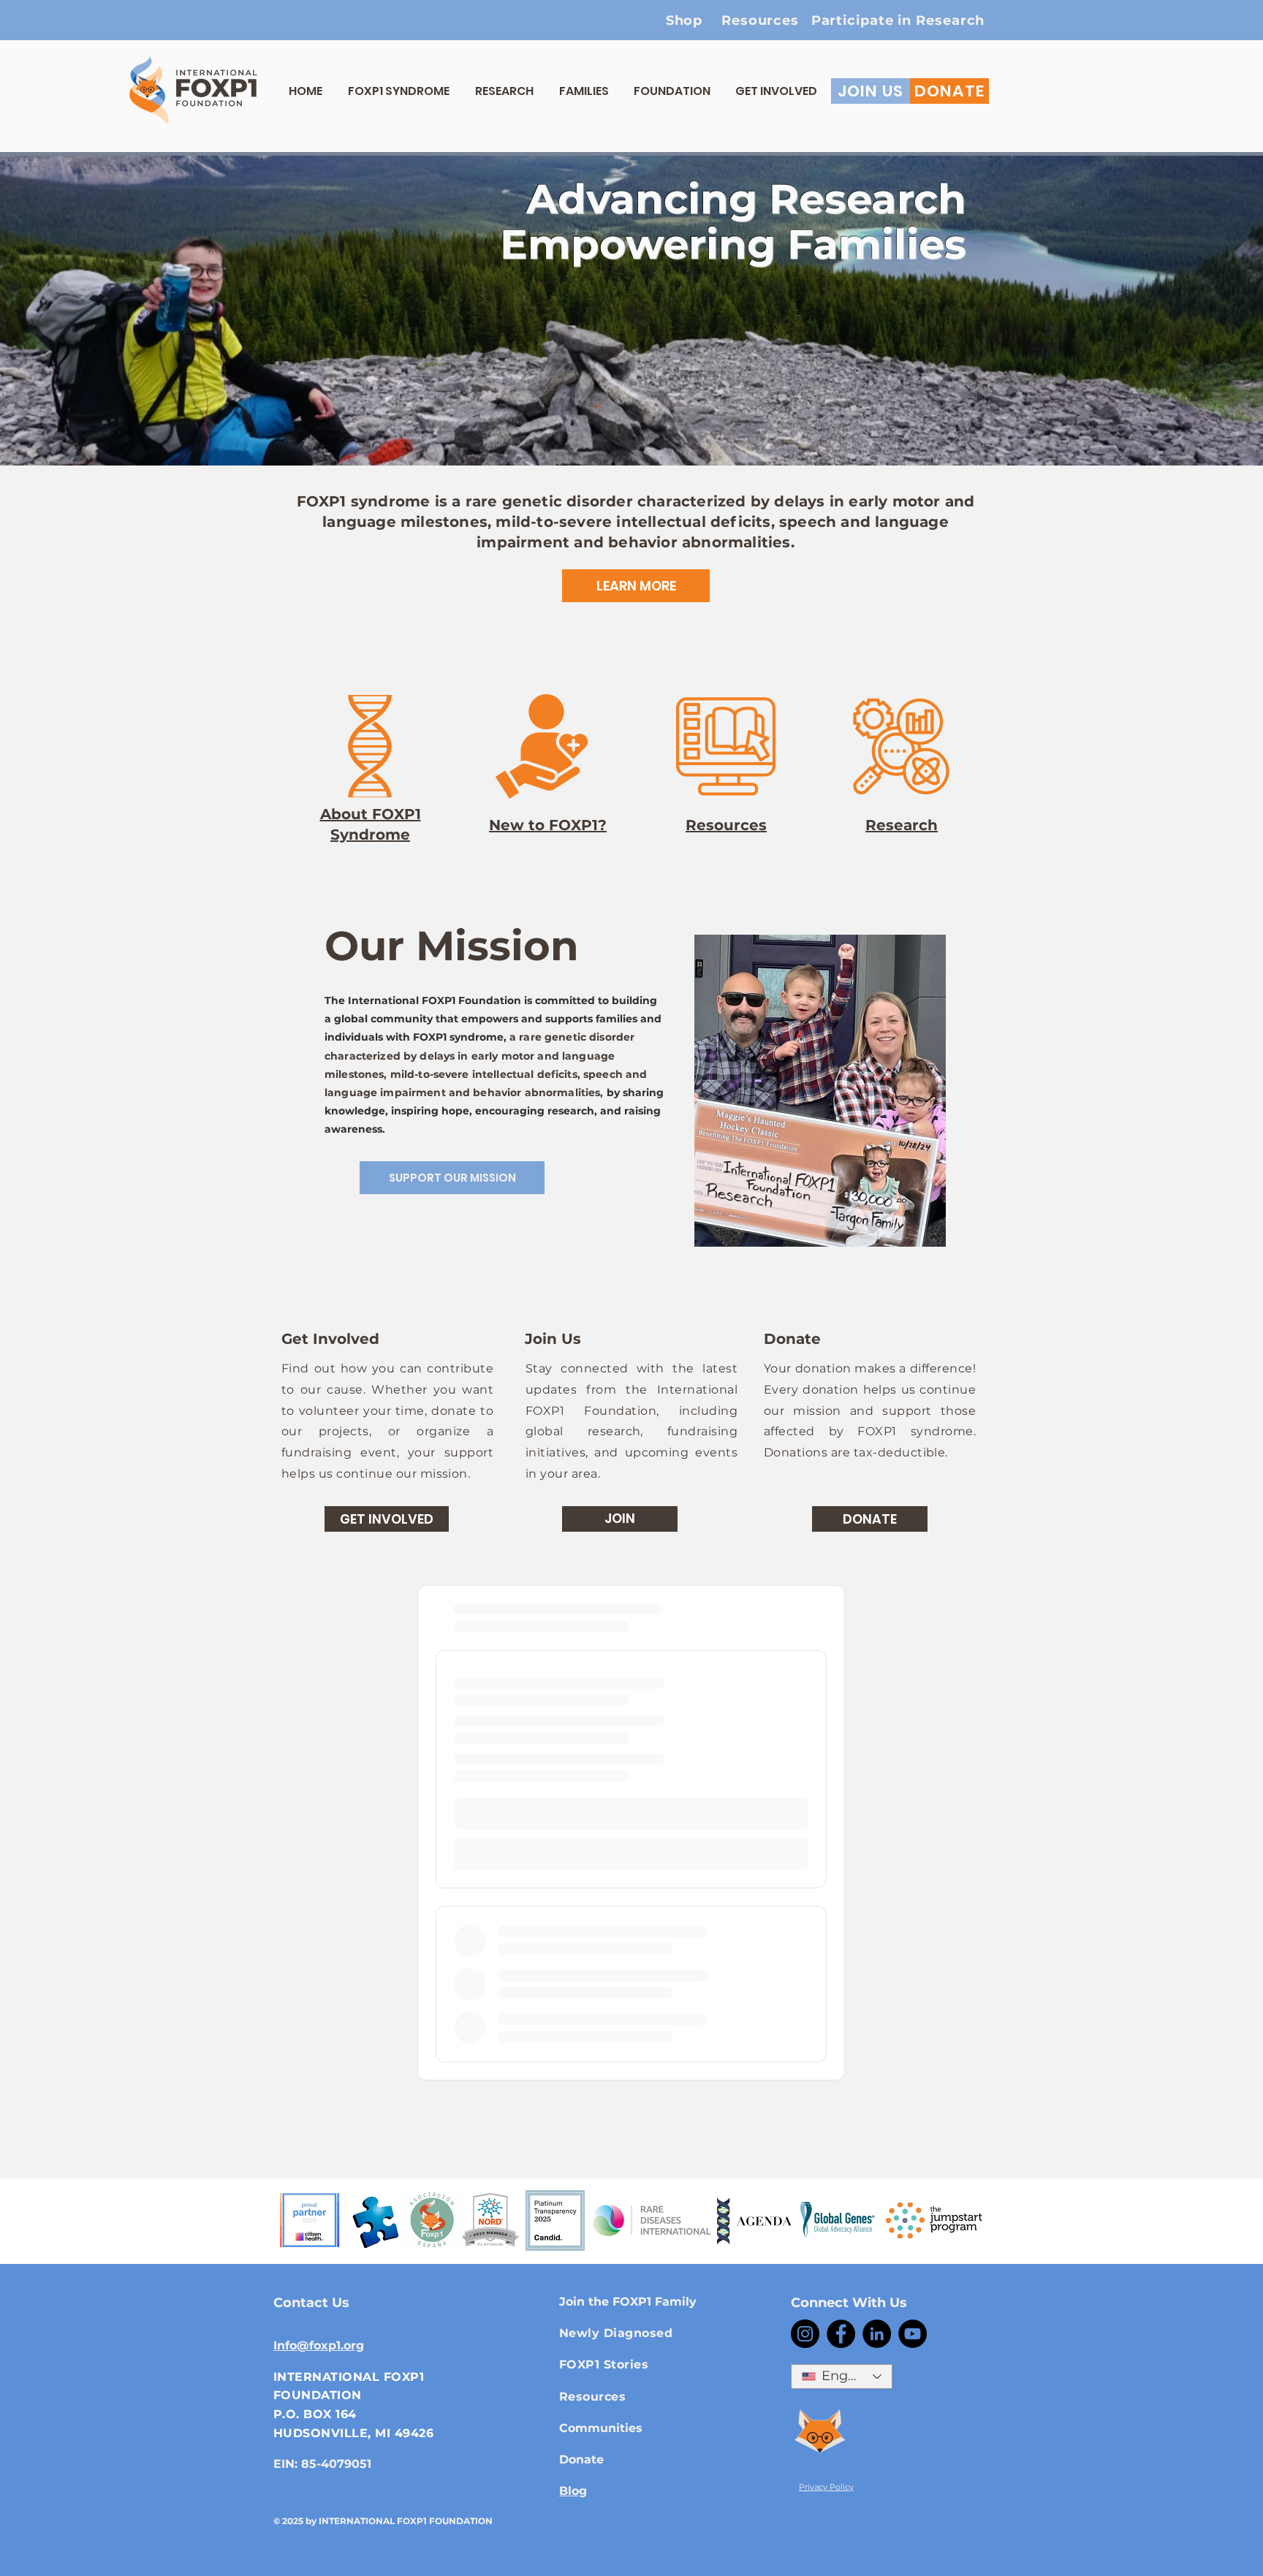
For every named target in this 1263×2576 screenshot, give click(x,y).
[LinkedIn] (877, 2334)
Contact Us (311, 2303)
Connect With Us (849, 2303)
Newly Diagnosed (616, 2333)
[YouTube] (913, 2334)
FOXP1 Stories (604, 2364)
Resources (592, 2397)
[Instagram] (805, 2334)
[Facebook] (841, 2334)
